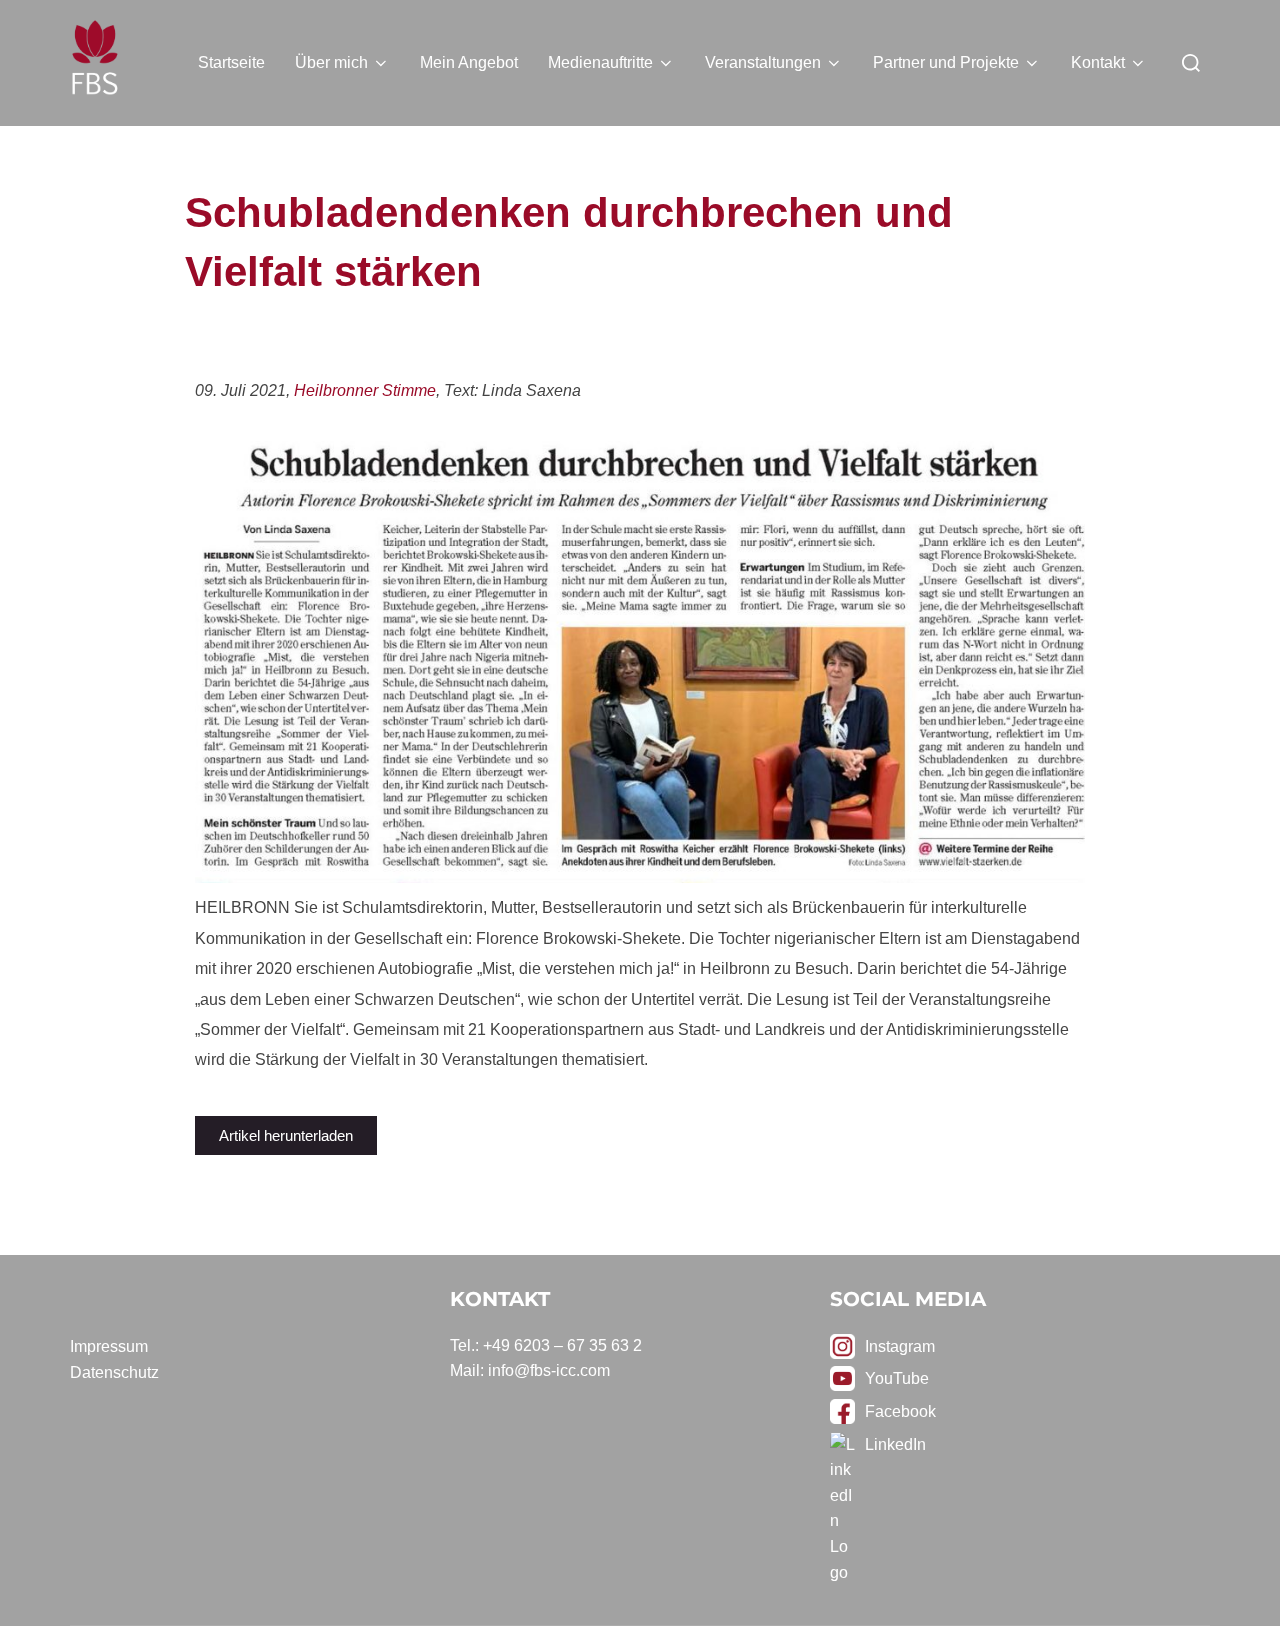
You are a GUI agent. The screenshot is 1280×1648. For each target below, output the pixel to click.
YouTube (897, 1378)
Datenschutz (114, 1372)
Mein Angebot (469, 62)
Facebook (900, 1411)
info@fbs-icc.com (549, 1370)
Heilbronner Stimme (365, 390)
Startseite (231, 62)
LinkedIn (895, 1444)
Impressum (109, 1346)
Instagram (900, 1346)
